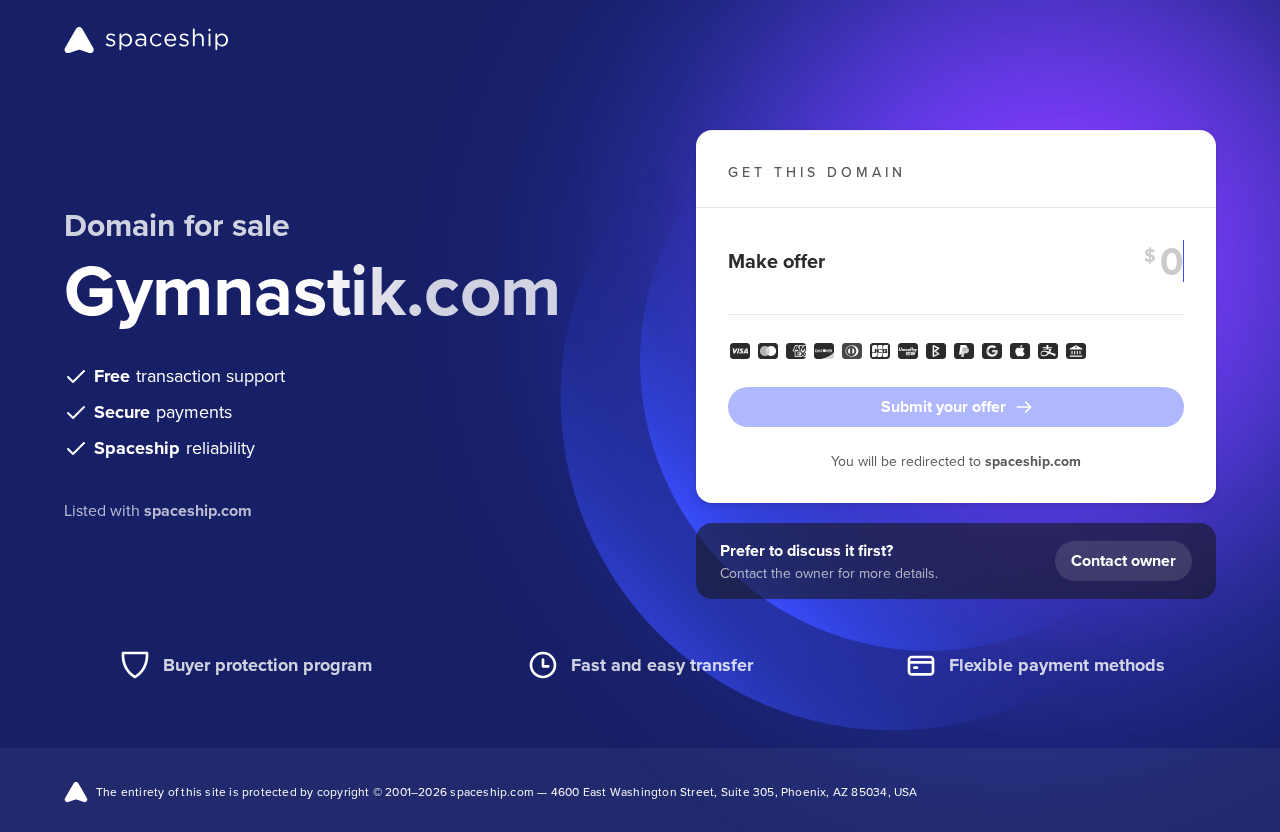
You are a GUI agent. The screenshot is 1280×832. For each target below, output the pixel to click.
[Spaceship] (146, 40)
